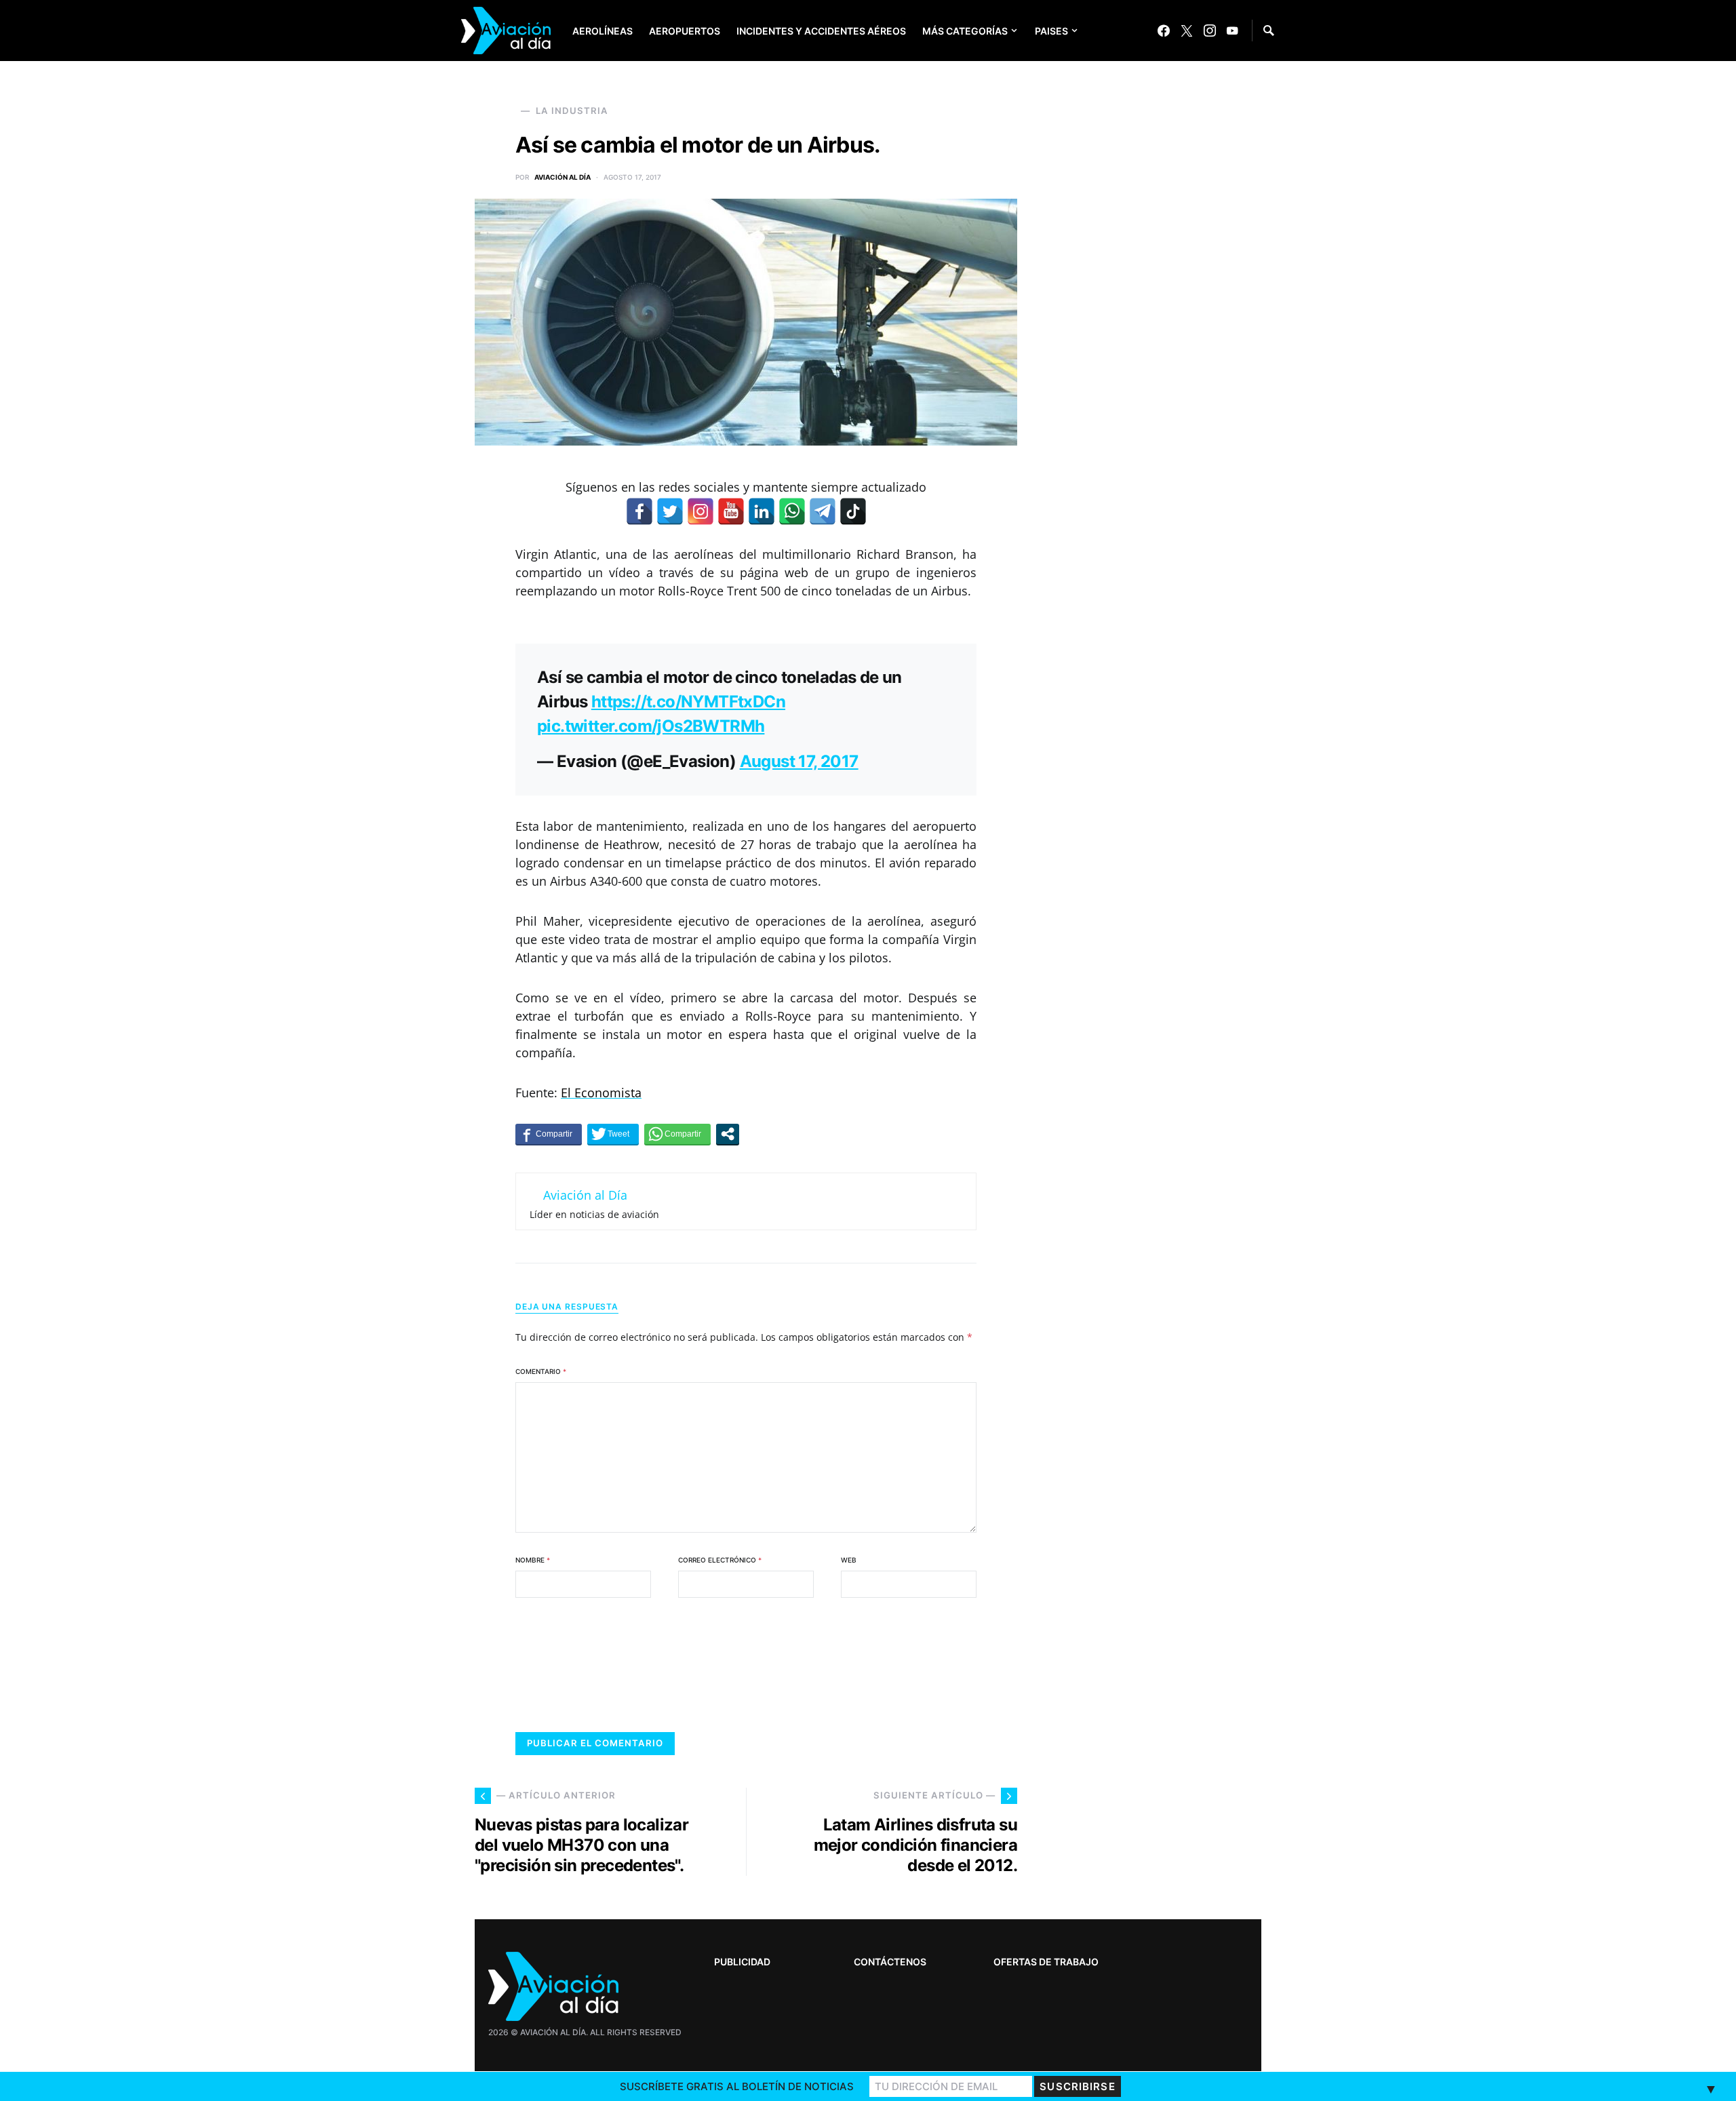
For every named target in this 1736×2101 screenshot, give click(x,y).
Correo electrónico (720, 1560)
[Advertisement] (1160, 1672)
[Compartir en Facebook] (549, 1134)
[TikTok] (853, 511)
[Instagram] (1210, 31)
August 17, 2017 (799, 761)
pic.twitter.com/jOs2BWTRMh (651, 726)
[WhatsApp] (792, 511)
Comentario (541, 1371)
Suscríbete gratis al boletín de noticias (737, 2086)
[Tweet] (613, 1134)
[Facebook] (1164, 31)
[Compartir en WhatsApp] (677, 1134)
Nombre (533, 1560)
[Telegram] (823, 511)
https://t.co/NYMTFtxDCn (688, 702)
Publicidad (742, 1962)
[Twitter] (1187, 31)
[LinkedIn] (762, 511)
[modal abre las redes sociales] (728, 1134)
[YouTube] (1232, 31)
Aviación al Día (563, 177)
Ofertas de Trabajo (1046, 1962)
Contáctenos (890, 1962)
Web (849, 1560)
